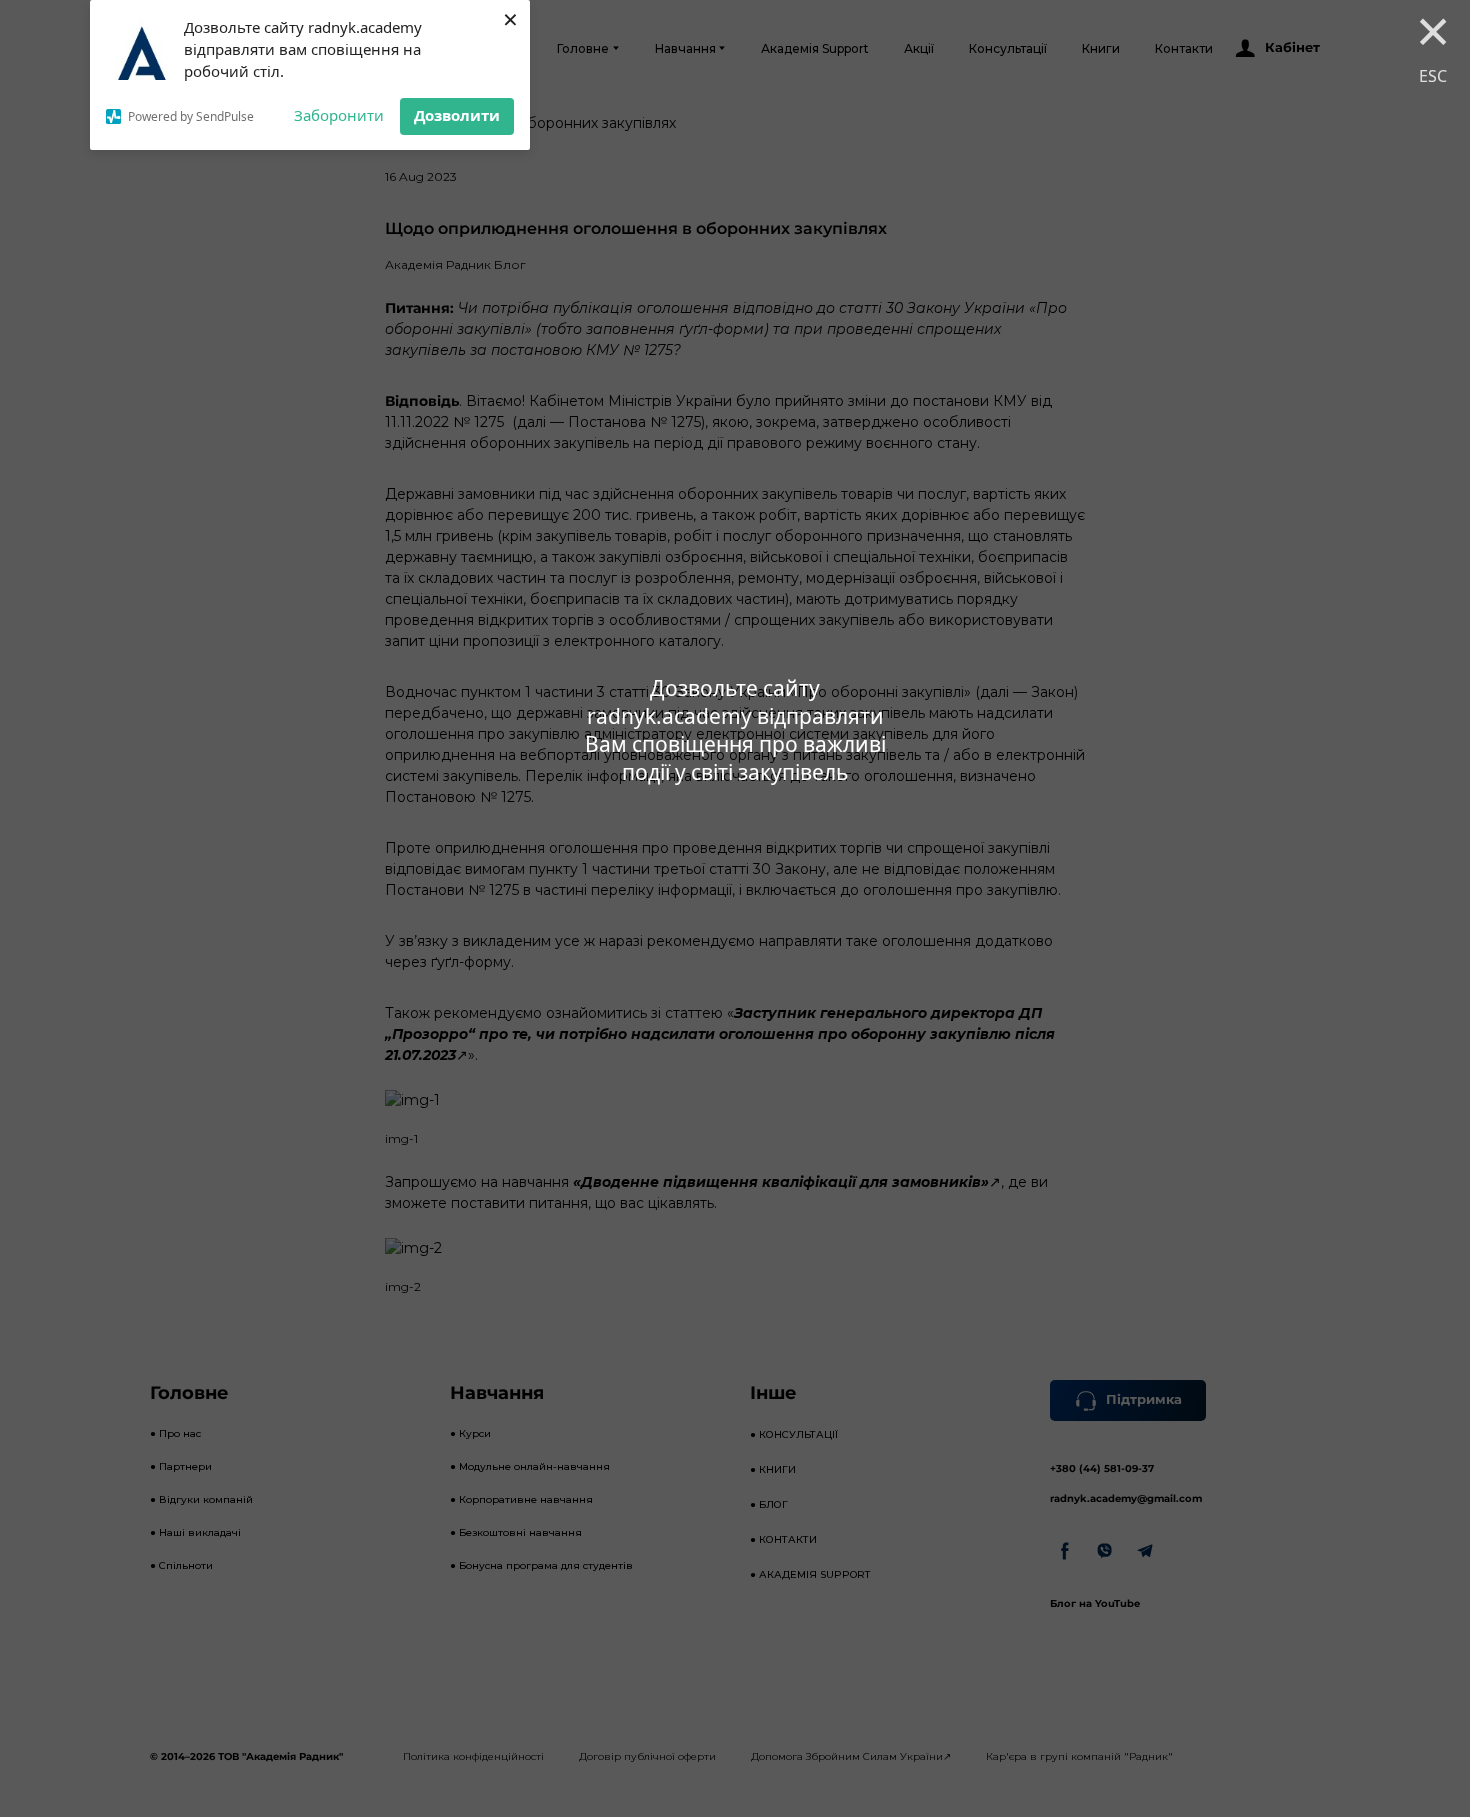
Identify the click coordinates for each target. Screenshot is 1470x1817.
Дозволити (457, 115)
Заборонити (339, 115)
